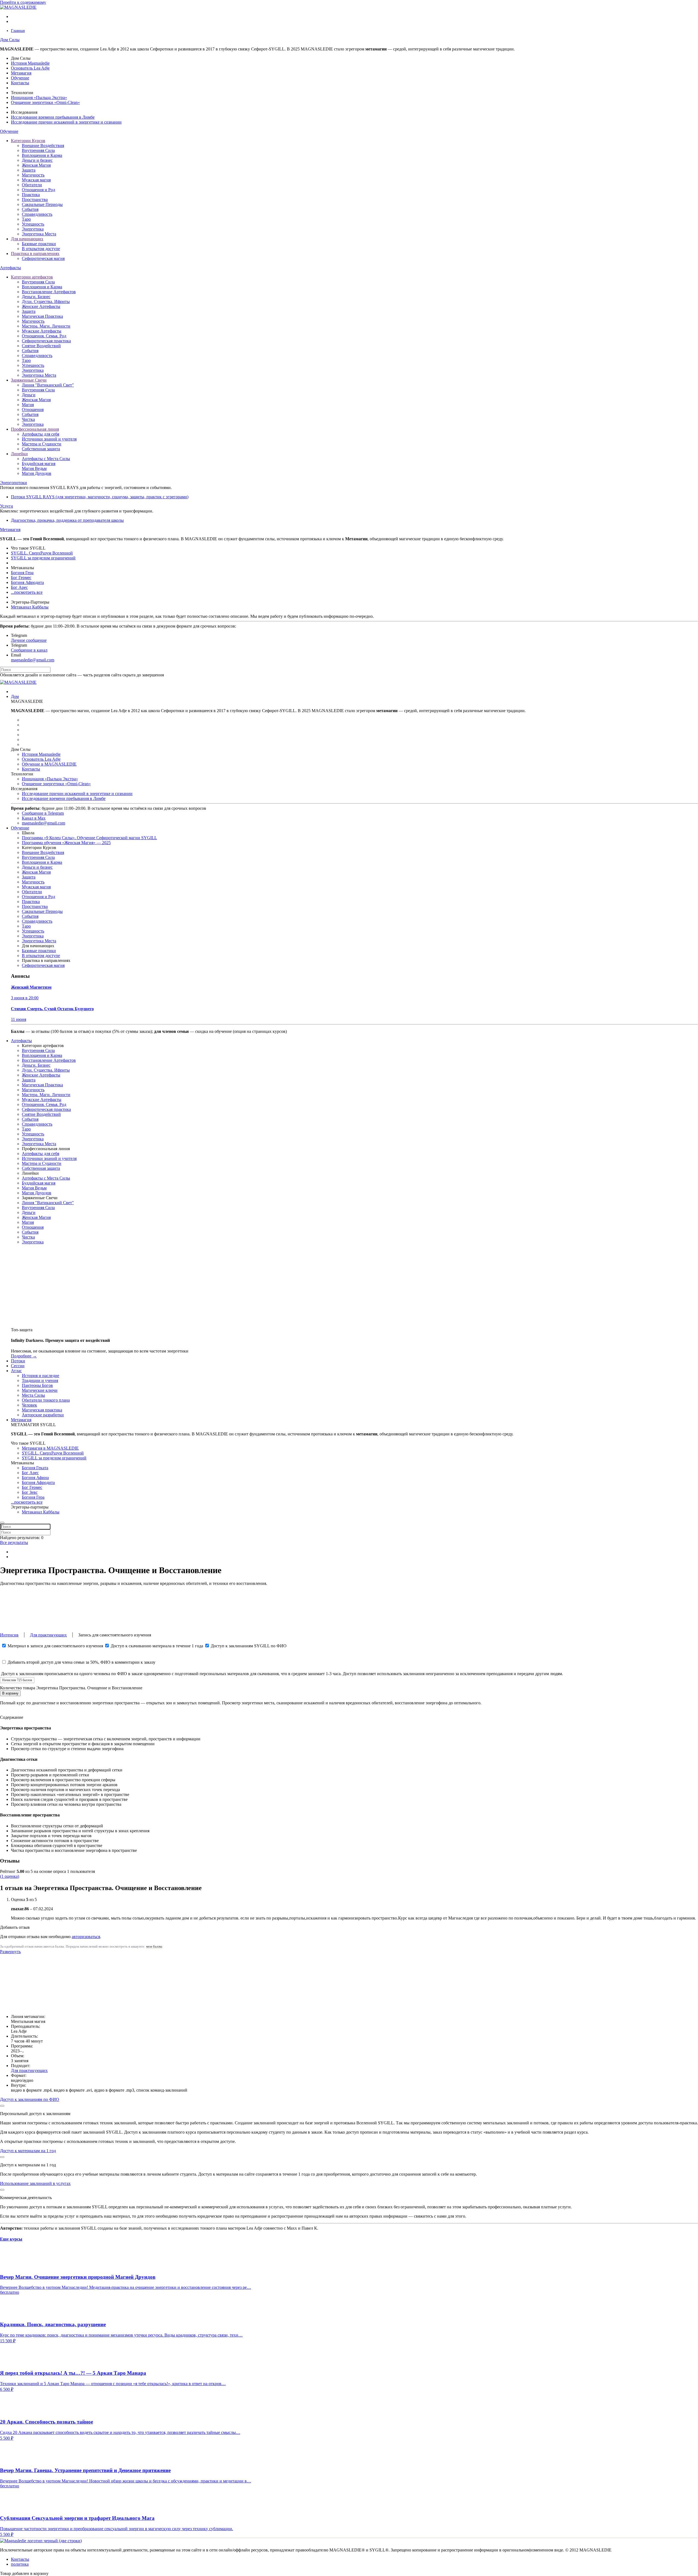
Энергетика (33, 229)
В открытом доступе (41, 249)
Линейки (19, 454)
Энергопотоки (13, 483)
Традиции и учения (40, 1380)
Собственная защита (41, 449)
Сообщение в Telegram (43, 813)
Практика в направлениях (35, 254)
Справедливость (37, 214)
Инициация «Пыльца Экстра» (39, 98)
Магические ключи (40, 1390)
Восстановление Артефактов (49, 292)
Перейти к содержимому (23, 2)
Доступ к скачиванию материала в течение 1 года (157, 1646)
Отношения (33, 410)
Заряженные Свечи (29, 380)
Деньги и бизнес (37, 160)
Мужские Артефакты (42, 331)
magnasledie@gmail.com (33, 660)
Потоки (18, 1361)
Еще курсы (11, 2239)
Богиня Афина (35, 1478)
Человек (29, 1405)
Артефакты (10, 268)
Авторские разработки (43, 1415)
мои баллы (154, 1947)
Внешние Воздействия (43, 146)
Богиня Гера (22, 573)
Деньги (29, 395)
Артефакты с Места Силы (46, 459)
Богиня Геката (35, 1468)
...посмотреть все (27, 592)
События (30, 209)
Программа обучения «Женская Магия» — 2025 (66, 843)
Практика (31, 195)
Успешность (33, 224)
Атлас (16, 1371)
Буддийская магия (39, 464)
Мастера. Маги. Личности (46, 326)
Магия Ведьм (34, 468)
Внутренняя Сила (38, 150)
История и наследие (40, 1376)
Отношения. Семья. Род (44, 336)
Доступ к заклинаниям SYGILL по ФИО (248, 1646)
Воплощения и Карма (42, 155)
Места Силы (33, 1395)
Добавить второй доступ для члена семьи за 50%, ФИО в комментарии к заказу (81, 1662)
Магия (28, 405)
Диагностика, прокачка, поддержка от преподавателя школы (67, 520)
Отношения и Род (38, 190)
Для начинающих (27, 239)
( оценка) (10, 1876)
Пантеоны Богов (37, 1385)
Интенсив (9, 1635)
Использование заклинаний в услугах (35, 2183)
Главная (18, 31)
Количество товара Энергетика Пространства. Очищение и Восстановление (71, 1688)
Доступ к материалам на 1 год (28, 2151)
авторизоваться (86, 1937)
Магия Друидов (37, 473)
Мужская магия (36, 180)
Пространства (35, 200)
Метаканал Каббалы (30, 607)
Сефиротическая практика (46, 341)
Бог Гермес (21, 578)
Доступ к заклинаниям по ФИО (30, 2099)
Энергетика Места (39, 234)
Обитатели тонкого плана (46, 1400)
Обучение (20, 78)
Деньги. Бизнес (36, 297)
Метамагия (21, 73)
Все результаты (14, 1542)
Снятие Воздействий (41, 346)
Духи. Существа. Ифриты (46, 302)
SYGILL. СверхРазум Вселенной (42, 553)
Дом (15, 696)
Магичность (33, 175)
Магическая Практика (42, 316)
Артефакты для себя (40, 434)
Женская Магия (36, 165)
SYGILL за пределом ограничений (43, 558)
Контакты (20, 83)
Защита (29, 170)
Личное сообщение (29, 640)
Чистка (28, 419)
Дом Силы (10, 40)
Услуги (7, 506)
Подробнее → (24, 1356)
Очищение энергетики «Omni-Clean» (45, 102)
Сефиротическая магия (43, 258)
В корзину (10, 1693)
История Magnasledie (30, 63)
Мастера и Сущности (42, 444)
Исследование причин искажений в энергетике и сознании (66, 122)
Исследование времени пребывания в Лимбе (53, 117)
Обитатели (32, 185)
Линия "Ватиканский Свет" (48, 385)
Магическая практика (42, 1410)
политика (20, 2564)
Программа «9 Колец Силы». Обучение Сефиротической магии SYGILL (89, 838)
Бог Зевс (30, 1492)
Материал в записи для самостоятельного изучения (55, 1646)
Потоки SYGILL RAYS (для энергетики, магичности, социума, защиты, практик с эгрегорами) (100, 497)
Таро (26, 219)
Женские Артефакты (41, 306)
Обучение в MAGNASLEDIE (49, 764)
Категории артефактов (32, 277)
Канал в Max (34, 818)
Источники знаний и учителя (49, 439)
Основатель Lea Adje (30, 68)
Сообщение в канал (29, 650)
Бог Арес (19, 587)
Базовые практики (39, 244)
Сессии (18, 1366)
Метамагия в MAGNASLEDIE (50, 1448)
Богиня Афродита (27, 582)
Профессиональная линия (35, 429)
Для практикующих (48, 1635)
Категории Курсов (28, 141)
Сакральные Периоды (42, 204)
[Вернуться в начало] (31, 7)
